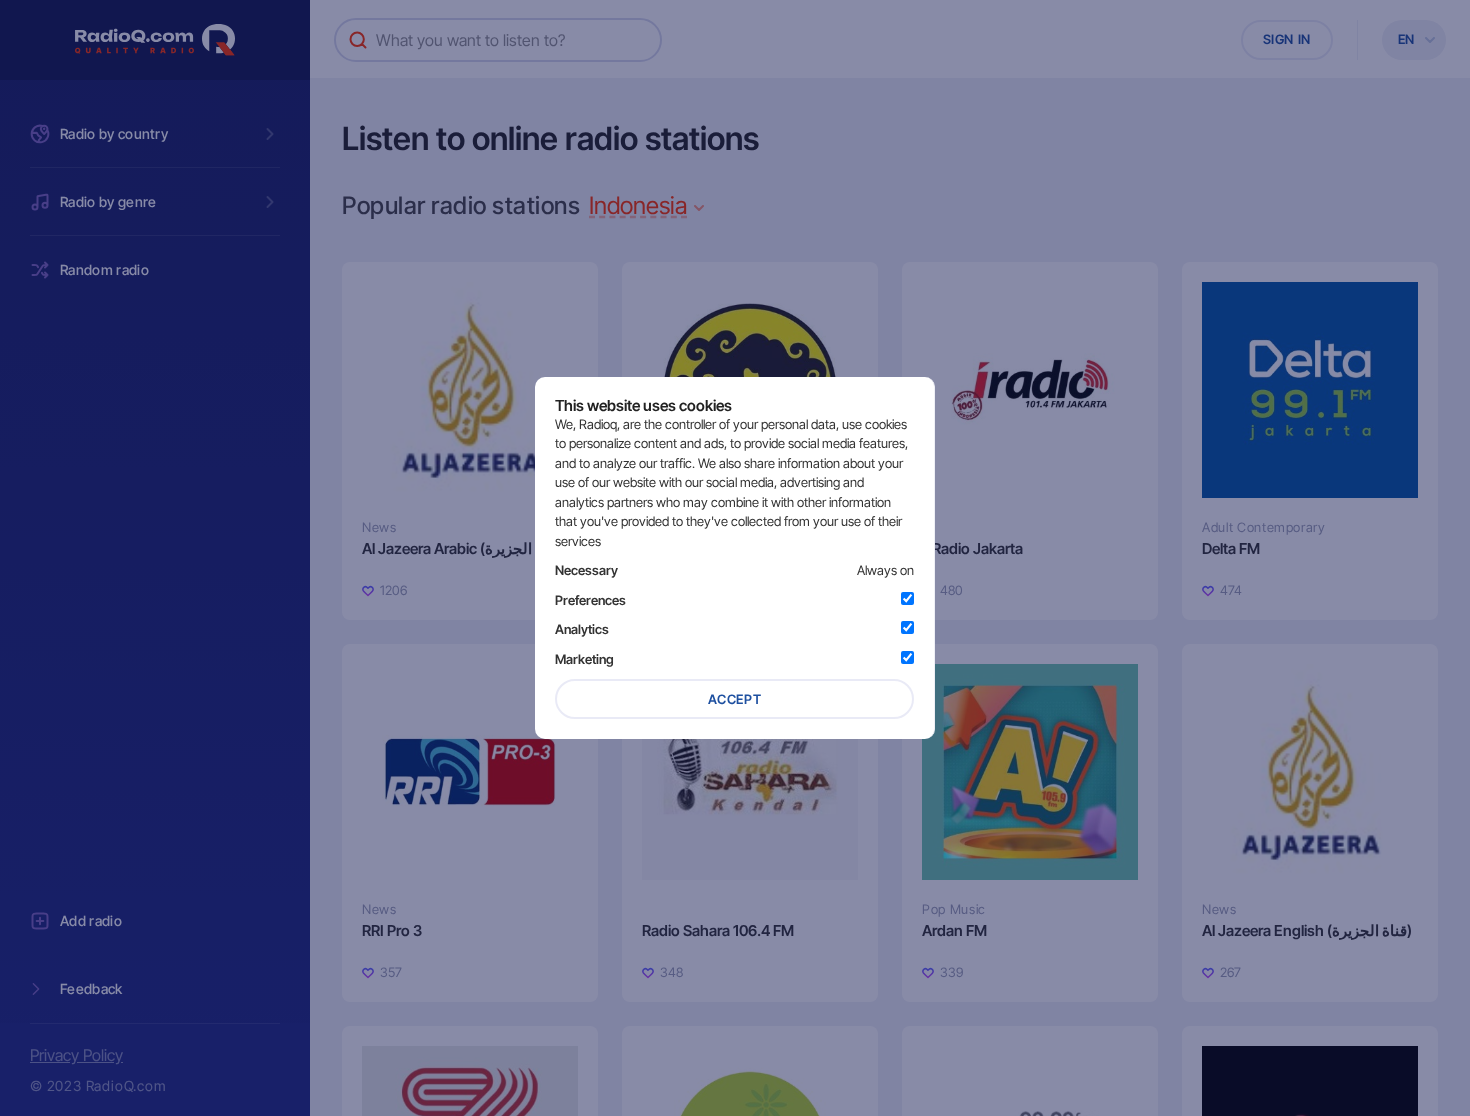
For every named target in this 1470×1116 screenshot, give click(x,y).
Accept (735, 699)
